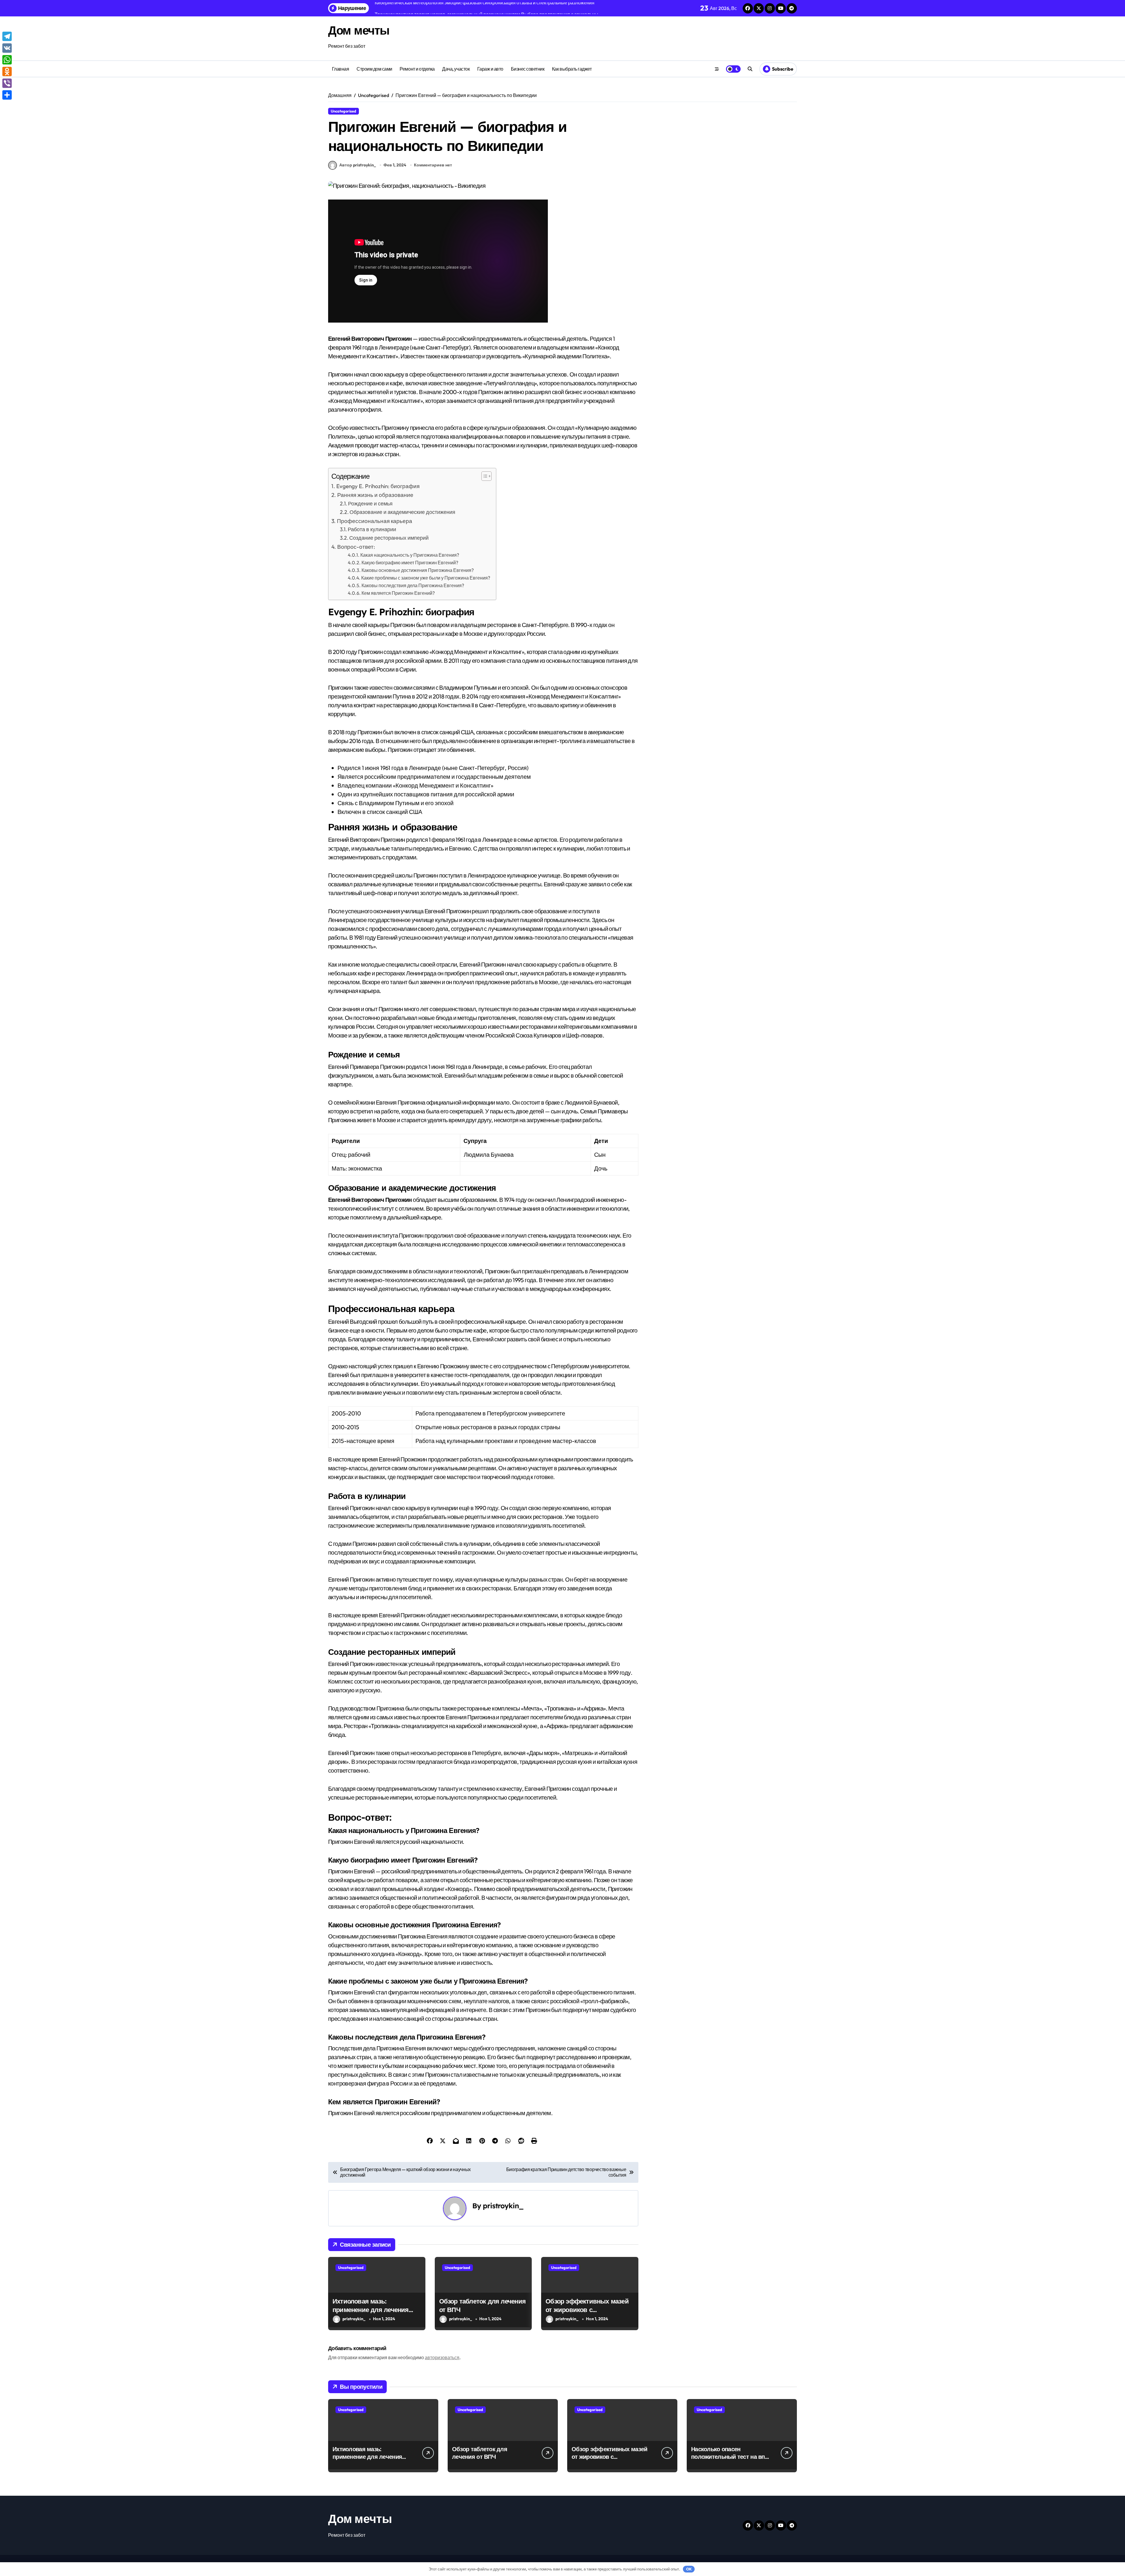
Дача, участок (456, 69)
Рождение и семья (370, 504)
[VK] (7, 48)
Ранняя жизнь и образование (375, 495)
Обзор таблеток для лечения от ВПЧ (480, 2453)
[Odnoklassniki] (7, 71)
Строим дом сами (374, 69)
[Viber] (7, 83)
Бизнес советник (528, 69)
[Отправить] (7, 95)
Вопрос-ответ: (356, 547)
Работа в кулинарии (372, 529)
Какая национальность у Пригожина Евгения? (410, 555)
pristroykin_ (503, 2206)
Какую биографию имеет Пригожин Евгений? (410, 563)
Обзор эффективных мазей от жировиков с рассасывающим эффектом (588, 2310)
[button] (484, 476)
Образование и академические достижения (402, 512)
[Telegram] (7, 36)
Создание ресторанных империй (389, 538)
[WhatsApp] (7, 60)
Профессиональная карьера (375, 521)
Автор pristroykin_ (358, 165)
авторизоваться (442, 2357)
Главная (341, 69)
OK (689, 2569)
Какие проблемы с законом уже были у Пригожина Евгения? (426, 578)
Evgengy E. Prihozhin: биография (378, 486)
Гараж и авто (490, 69)
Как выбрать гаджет (572, 69)
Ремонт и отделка (417, 69)
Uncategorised (344, 111)
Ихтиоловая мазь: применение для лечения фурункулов (371, 2310)
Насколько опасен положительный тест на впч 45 (730, 2457)
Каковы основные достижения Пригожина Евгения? (418, 570)
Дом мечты (359, 30)
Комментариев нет (433, 165)
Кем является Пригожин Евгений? (398, 593)
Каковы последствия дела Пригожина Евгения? (413, 585)
